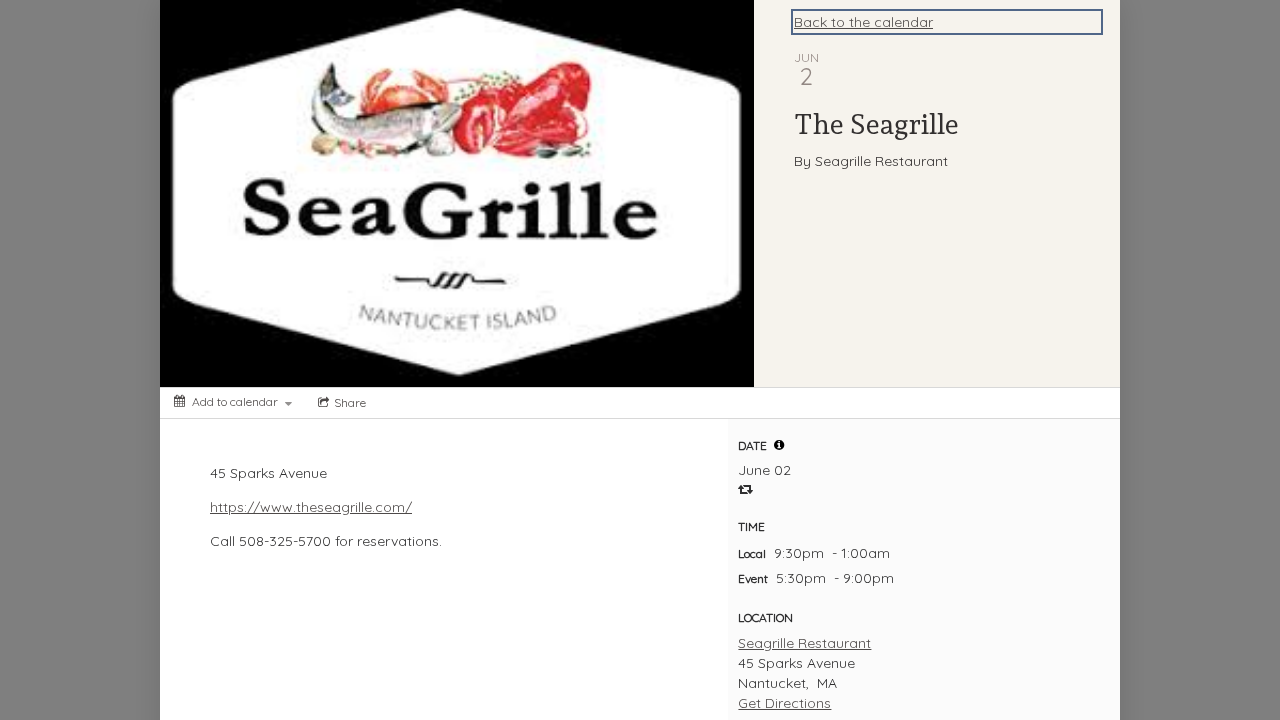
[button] (779, 445)
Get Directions (784, 703)
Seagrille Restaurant (804, 643)
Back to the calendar (863, 22)
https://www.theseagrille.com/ (311, 507)
